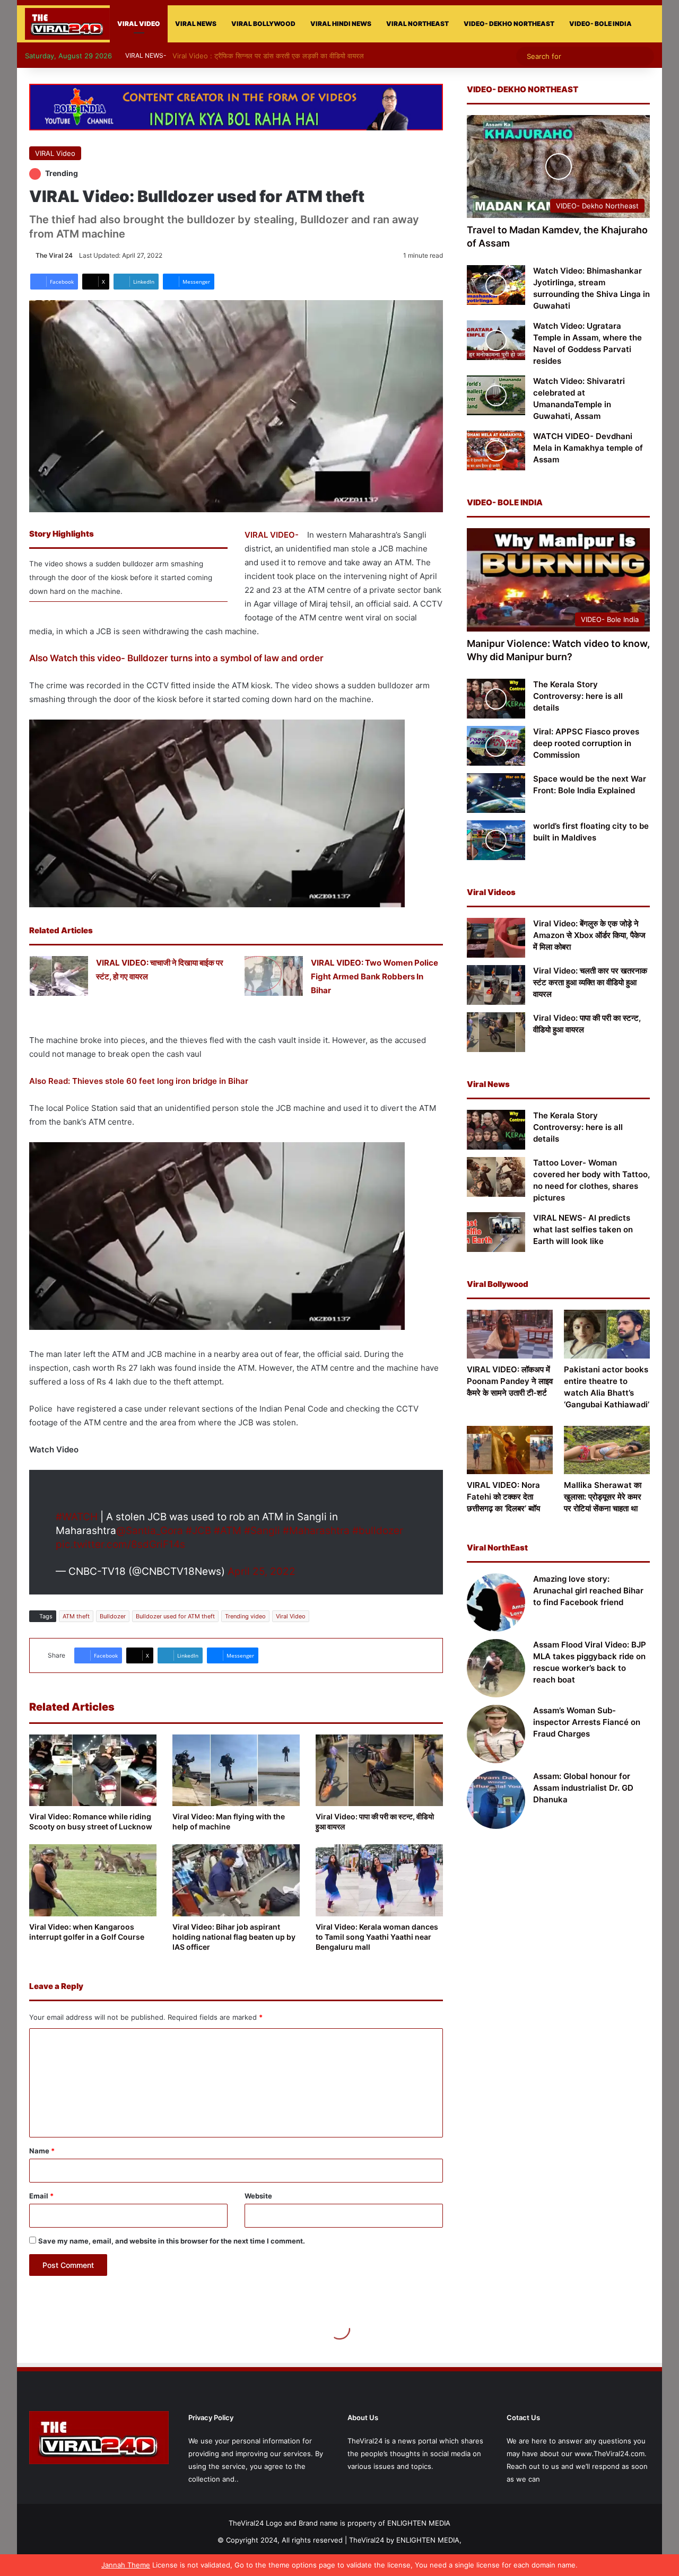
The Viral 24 (54, 255)
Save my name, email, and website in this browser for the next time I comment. (172, 2241)
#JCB (198, 1531)
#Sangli (262, 1531)
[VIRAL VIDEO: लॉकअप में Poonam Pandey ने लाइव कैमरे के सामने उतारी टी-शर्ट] (510, 1334)
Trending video (245, 1616)
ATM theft (76, 1616)
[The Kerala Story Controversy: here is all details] (496, 699)
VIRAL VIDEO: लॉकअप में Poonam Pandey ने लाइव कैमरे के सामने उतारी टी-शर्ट (510, 1381)
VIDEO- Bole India (600, 24)
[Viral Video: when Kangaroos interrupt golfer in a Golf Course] (93, 1880)
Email (41, 2196)
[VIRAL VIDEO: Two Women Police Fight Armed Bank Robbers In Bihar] (274, 976)
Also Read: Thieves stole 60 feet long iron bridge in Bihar (139, 1081)
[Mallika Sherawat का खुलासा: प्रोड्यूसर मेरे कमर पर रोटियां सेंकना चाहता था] (607, 1450)
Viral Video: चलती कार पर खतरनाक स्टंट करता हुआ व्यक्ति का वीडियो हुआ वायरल (590, 982)
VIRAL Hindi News (341, 24)
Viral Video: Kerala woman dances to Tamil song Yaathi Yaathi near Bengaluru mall (377, 1937)
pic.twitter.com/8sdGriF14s (120, 1544)
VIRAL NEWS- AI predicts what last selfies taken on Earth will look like (583, 1229)
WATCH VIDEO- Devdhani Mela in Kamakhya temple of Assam (588, 448)
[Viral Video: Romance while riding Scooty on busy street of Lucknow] (93, 1770)
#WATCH (77, 1517)
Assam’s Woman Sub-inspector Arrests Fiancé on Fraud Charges (587, 1722)
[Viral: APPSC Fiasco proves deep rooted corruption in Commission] (496, 746)
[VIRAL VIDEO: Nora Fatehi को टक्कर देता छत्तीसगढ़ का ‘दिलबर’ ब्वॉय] (510, 1450)
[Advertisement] (558, 1930)
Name (42, 2151)
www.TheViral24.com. (611, 2454)
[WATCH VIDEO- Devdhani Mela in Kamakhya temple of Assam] (496, 450)
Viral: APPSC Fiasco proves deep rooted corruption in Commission (586, 743)
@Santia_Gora (150, 1531)
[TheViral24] (67, 24)
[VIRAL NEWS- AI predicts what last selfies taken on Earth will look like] (496, 1232)
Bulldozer (113, 1616)
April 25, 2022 (262, 1571)
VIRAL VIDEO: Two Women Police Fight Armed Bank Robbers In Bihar (375, 976)
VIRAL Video (139, 24)
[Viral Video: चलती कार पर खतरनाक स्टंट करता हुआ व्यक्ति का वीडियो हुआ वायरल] (496, 985)
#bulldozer (378, 1531)
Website (258, 2196)
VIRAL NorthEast (417, 24)
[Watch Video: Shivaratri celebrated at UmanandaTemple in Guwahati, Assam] (496, 395)
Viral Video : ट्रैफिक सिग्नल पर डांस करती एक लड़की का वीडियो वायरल (273, 56)
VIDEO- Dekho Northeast (509, 24)
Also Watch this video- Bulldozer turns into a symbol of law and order (176, 658)
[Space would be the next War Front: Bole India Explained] (496, 793)
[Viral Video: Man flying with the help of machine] (236, 1770)
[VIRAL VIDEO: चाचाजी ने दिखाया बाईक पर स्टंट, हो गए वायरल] (59, 976)
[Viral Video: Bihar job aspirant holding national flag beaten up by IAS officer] (236, 1880)
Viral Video (291, 1616)
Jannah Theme (126, 2565)
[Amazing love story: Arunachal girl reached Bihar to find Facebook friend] (496, 1602)
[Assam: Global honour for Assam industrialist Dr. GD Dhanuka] (496, 1800)
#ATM (228, 1531)
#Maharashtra (316, 1531)
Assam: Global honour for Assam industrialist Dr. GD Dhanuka (583, 1788)
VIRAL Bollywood (263, 24)
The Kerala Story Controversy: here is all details (578, 696)
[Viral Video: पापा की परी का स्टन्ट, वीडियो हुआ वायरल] (379, 1770)
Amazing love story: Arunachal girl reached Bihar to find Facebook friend (588, 1591)
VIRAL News (196, 24)
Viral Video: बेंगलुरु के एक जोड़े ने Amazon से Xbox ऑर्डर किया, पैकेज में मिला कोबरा (589, 935)
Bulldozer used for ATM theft (175, 1616)
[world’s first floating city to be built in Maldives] (496, 840)
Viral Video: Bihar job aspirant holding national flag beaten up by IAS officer (234, 1937)
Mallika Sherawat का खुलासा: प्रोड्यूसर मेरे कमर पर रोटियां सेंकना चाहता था (603, 1497)
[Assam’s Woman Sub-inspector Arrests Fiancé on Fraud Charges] (496, 1734)
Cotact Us (523, 2417)
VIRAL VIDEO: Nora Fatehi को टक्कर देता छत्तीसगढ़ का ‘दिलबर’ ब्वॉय (503, 1497)
